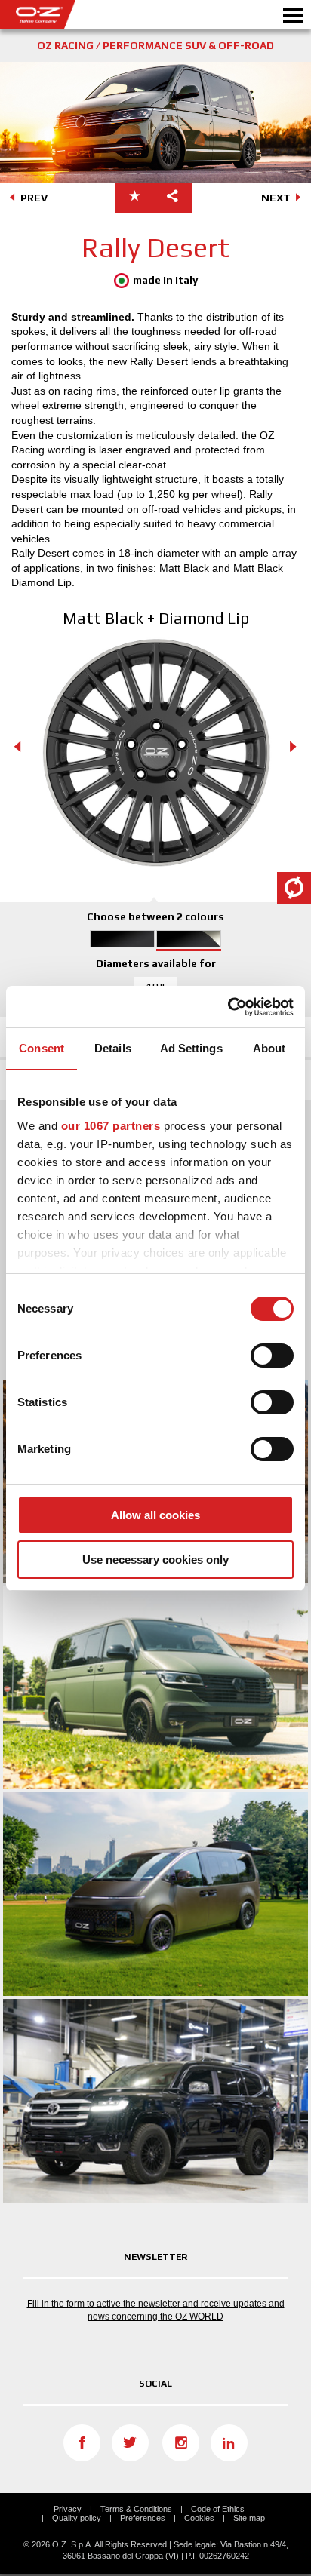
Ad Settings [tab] (191, 1048)
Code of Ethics (218, 2509)
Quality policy (77, 2518)
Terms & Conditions (136, 2509)
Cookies (199, 2518)
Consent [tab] (42, 1048)
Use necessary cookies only (155, 1560)
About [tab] (269, 1048)
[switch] (272, 1356)
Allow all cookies (155, 1515)
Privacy (68, 2509)
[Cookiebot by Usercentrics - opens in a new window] (228, 1007)
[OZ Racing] (78, 15)
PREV (34, 198)
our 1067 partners (111, 1126)
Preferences (143, 2518)
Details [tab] (113, 1048)
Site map (249, 2518)
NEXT (276, 198)
